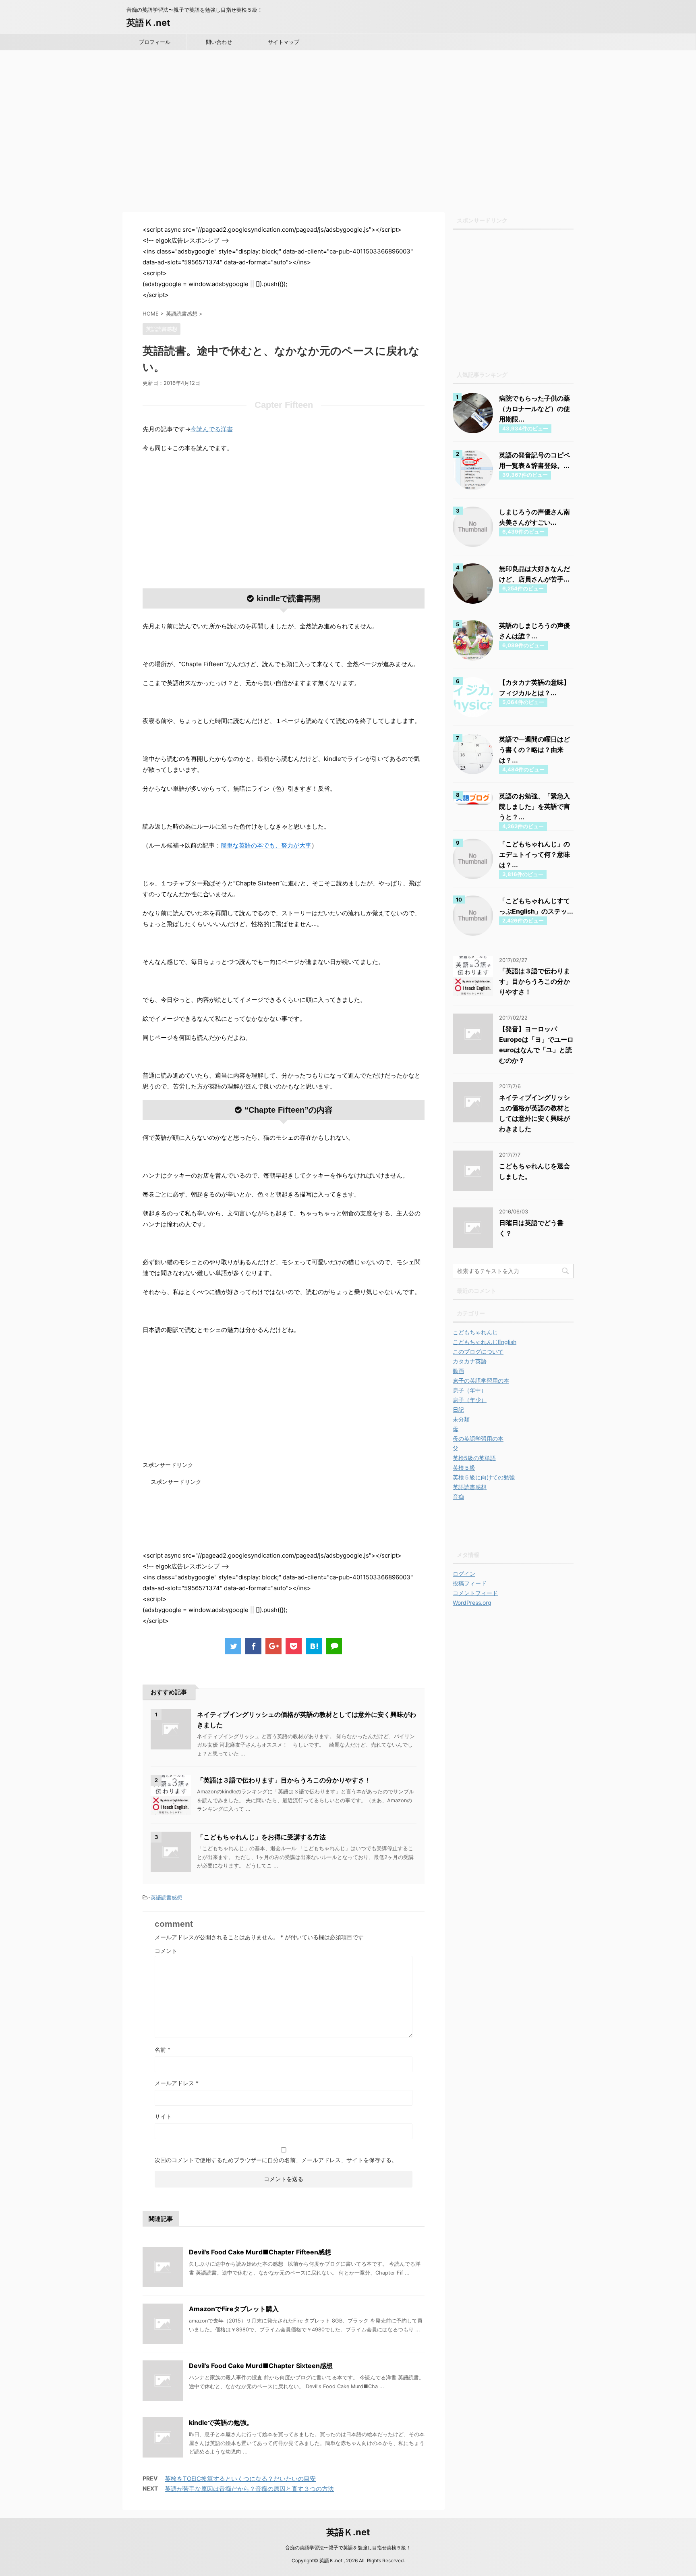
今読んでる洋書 (212, 429)
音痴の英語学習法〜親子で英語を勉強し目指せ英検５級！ (348, 2548)
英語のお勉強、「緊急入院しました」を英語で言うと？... (534, 806)
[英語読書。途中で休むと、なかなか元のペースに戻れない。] (314, 1646)
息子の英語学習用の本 (481, 1380)
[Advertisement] (348, 137)
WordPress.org (472, 1603)
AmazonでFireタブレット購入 (234, 2309)
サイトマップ (284, 42)
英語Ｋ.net (148, 23)
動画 (458, 1371)
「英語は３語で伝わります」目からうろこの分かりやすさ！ (284, 1780)
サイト (163, 2116)
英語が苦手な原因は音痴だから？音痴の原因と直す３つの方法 (249, 2489)
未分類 (461, 1419)
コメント (166, 1951)
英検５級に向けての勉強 (484, 1477)
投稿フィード (470, 1583)
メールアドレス (177, 2083)
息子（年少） (470, 1400)
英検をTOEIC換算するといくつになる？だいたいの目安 (240, 2479)
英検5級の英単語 (474, 1458)
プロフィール (155, 42)
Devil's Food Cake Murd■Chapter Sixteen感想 (261, 2366)
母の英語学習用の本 (478, 1439)
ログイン (464, 1574)
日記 (458, 1410)
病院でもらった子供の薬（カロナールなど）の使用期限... (534, 409)
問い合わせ (219, 42)
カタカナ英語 (470, 1361)
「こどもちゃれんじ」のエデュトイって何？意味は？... (534, 854)
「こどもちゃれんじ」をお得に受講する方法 (261, 1837)
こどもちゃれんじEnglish (485, 1342)
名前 (163, 2049)
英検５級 (464, 1468)
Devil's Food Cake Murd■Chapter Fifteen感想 (260, 2252)
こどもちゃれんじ (475, 1332)
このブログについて (478, 1351)
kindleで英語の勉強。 (221, 2422)
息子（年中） (470, 1390)
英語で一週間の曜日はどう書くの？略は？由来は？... (534, 750)
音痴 (458, 1497)
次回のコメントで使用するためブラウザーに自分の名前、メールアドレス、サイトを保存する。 (276, 2160)
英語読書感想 (166, 1897)
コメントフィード (475, 1593)
